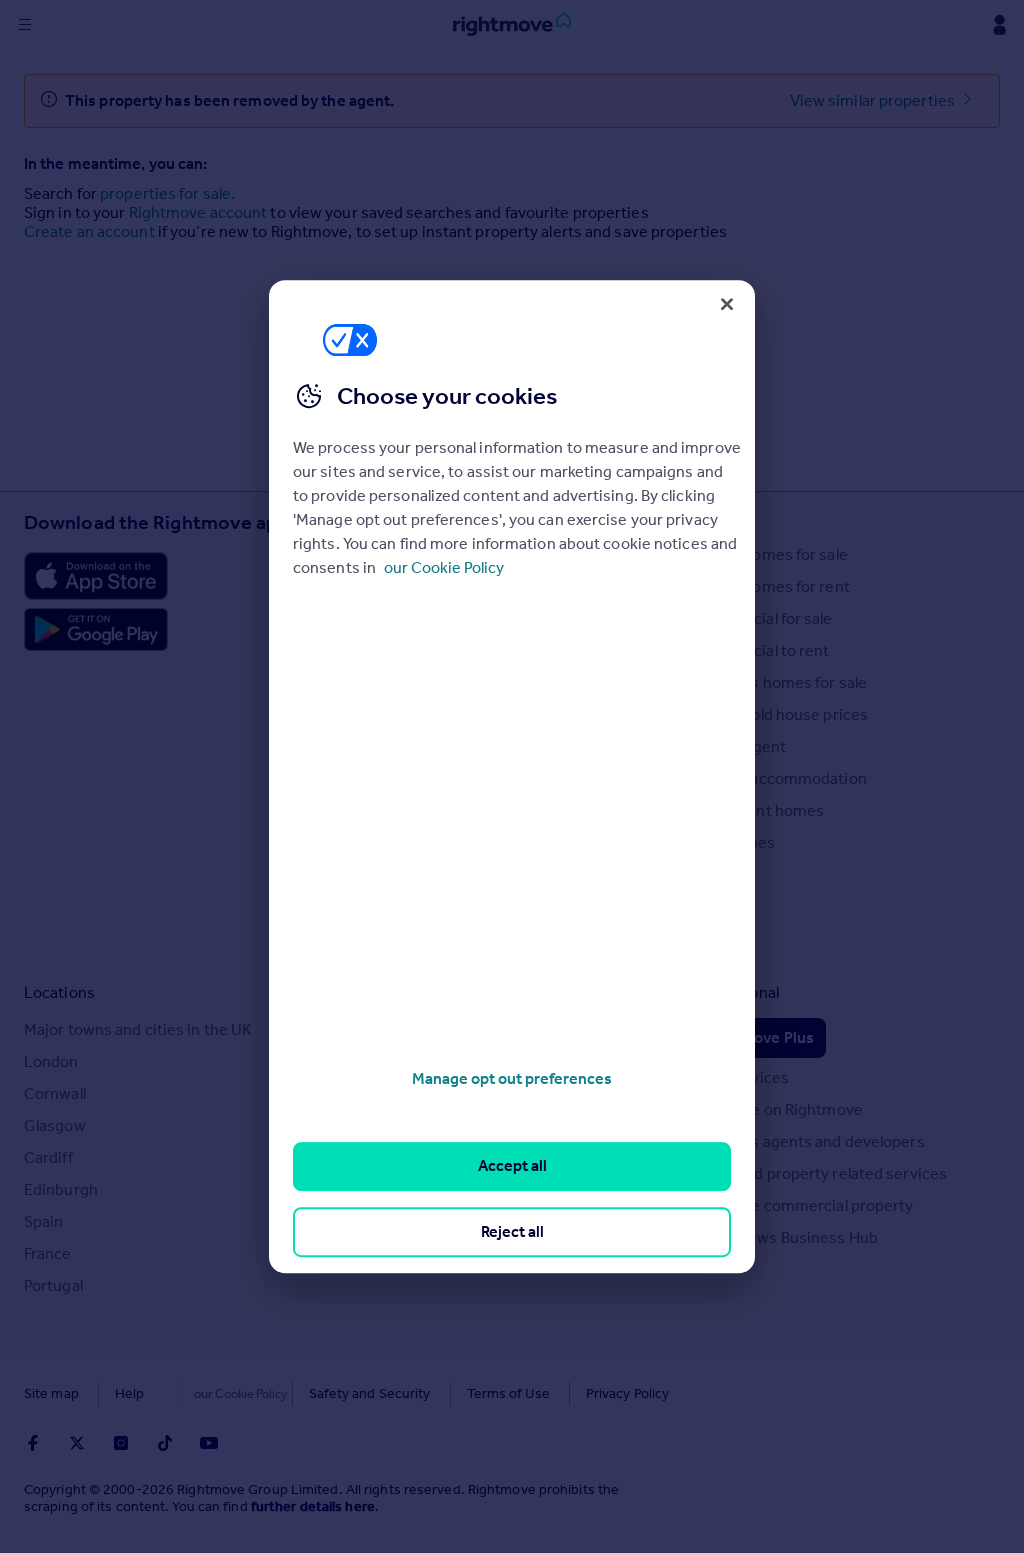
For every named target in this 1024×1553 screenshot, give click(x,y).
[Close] (727, 304)
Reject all (512, 1231)
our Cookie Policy (444, 567)
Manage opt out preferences (512, 1078)
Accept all (512, 1166)
